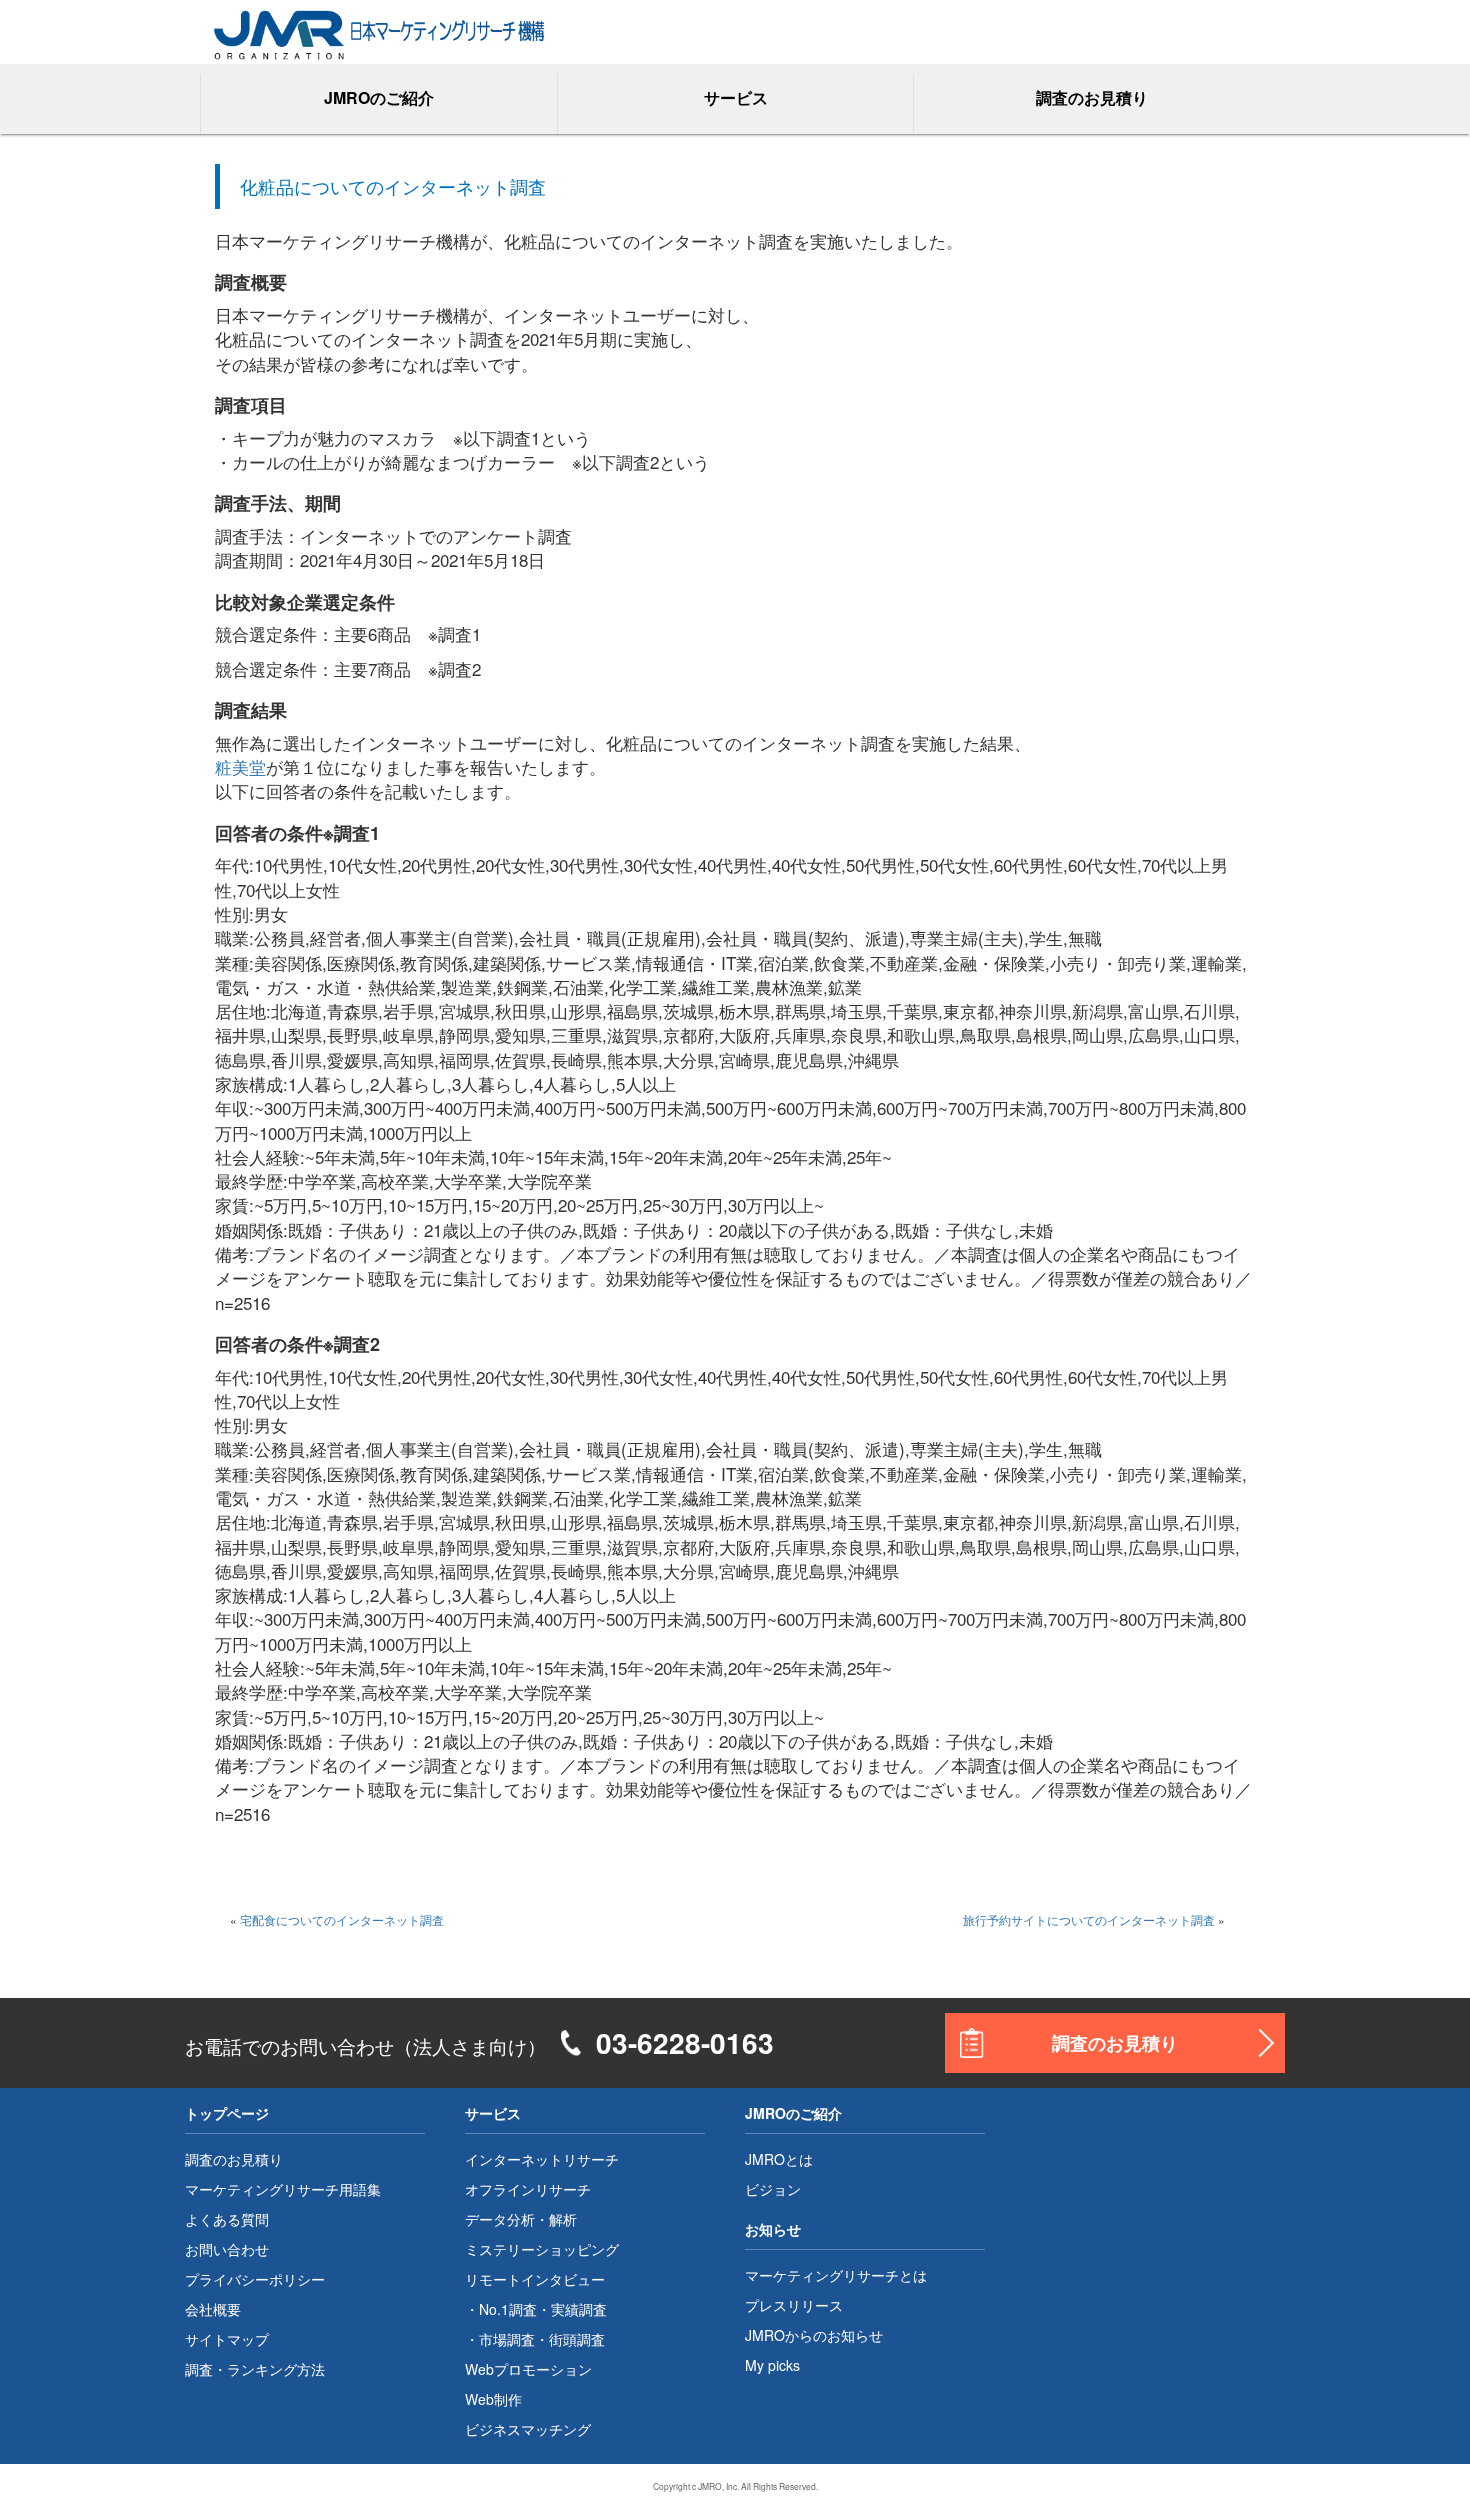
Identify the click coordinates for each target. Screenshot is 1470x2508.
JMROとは (779, 2159)
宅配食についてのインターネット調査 (342, 1919)
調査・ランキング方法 (255, 2369)
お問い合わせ (227, 2249)
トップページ (227, 2113)
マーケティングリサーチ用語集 (283, 2189)
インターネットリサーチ (542, 2159)
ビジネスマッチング (528, 2429)
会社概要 (213, 2309)
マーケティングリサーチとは (836, 2275)
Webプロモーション (528, 2369)
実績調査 (579, 2309)
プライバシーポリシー (255, 2279)
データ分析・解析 (521, 2219)
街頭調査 (577, 2339)
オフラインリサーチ (528, 2189)
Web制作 (493, 2399)
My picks (772, 2365)
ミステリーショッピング (542, 2249)
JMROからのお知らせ (814, 2335)
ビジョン (773, 2189)
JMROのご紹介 (793, 2113)
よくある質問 (227, 2219)
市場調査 (507, 2339)
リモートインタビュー (535, 2279)
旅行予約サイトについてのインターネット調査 (1089, 1919)
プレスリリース (794, 2305)
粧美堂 (240, 766)
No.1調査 (508, 2309)
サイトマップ (227, 2339)
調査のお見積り (1092, 97)
